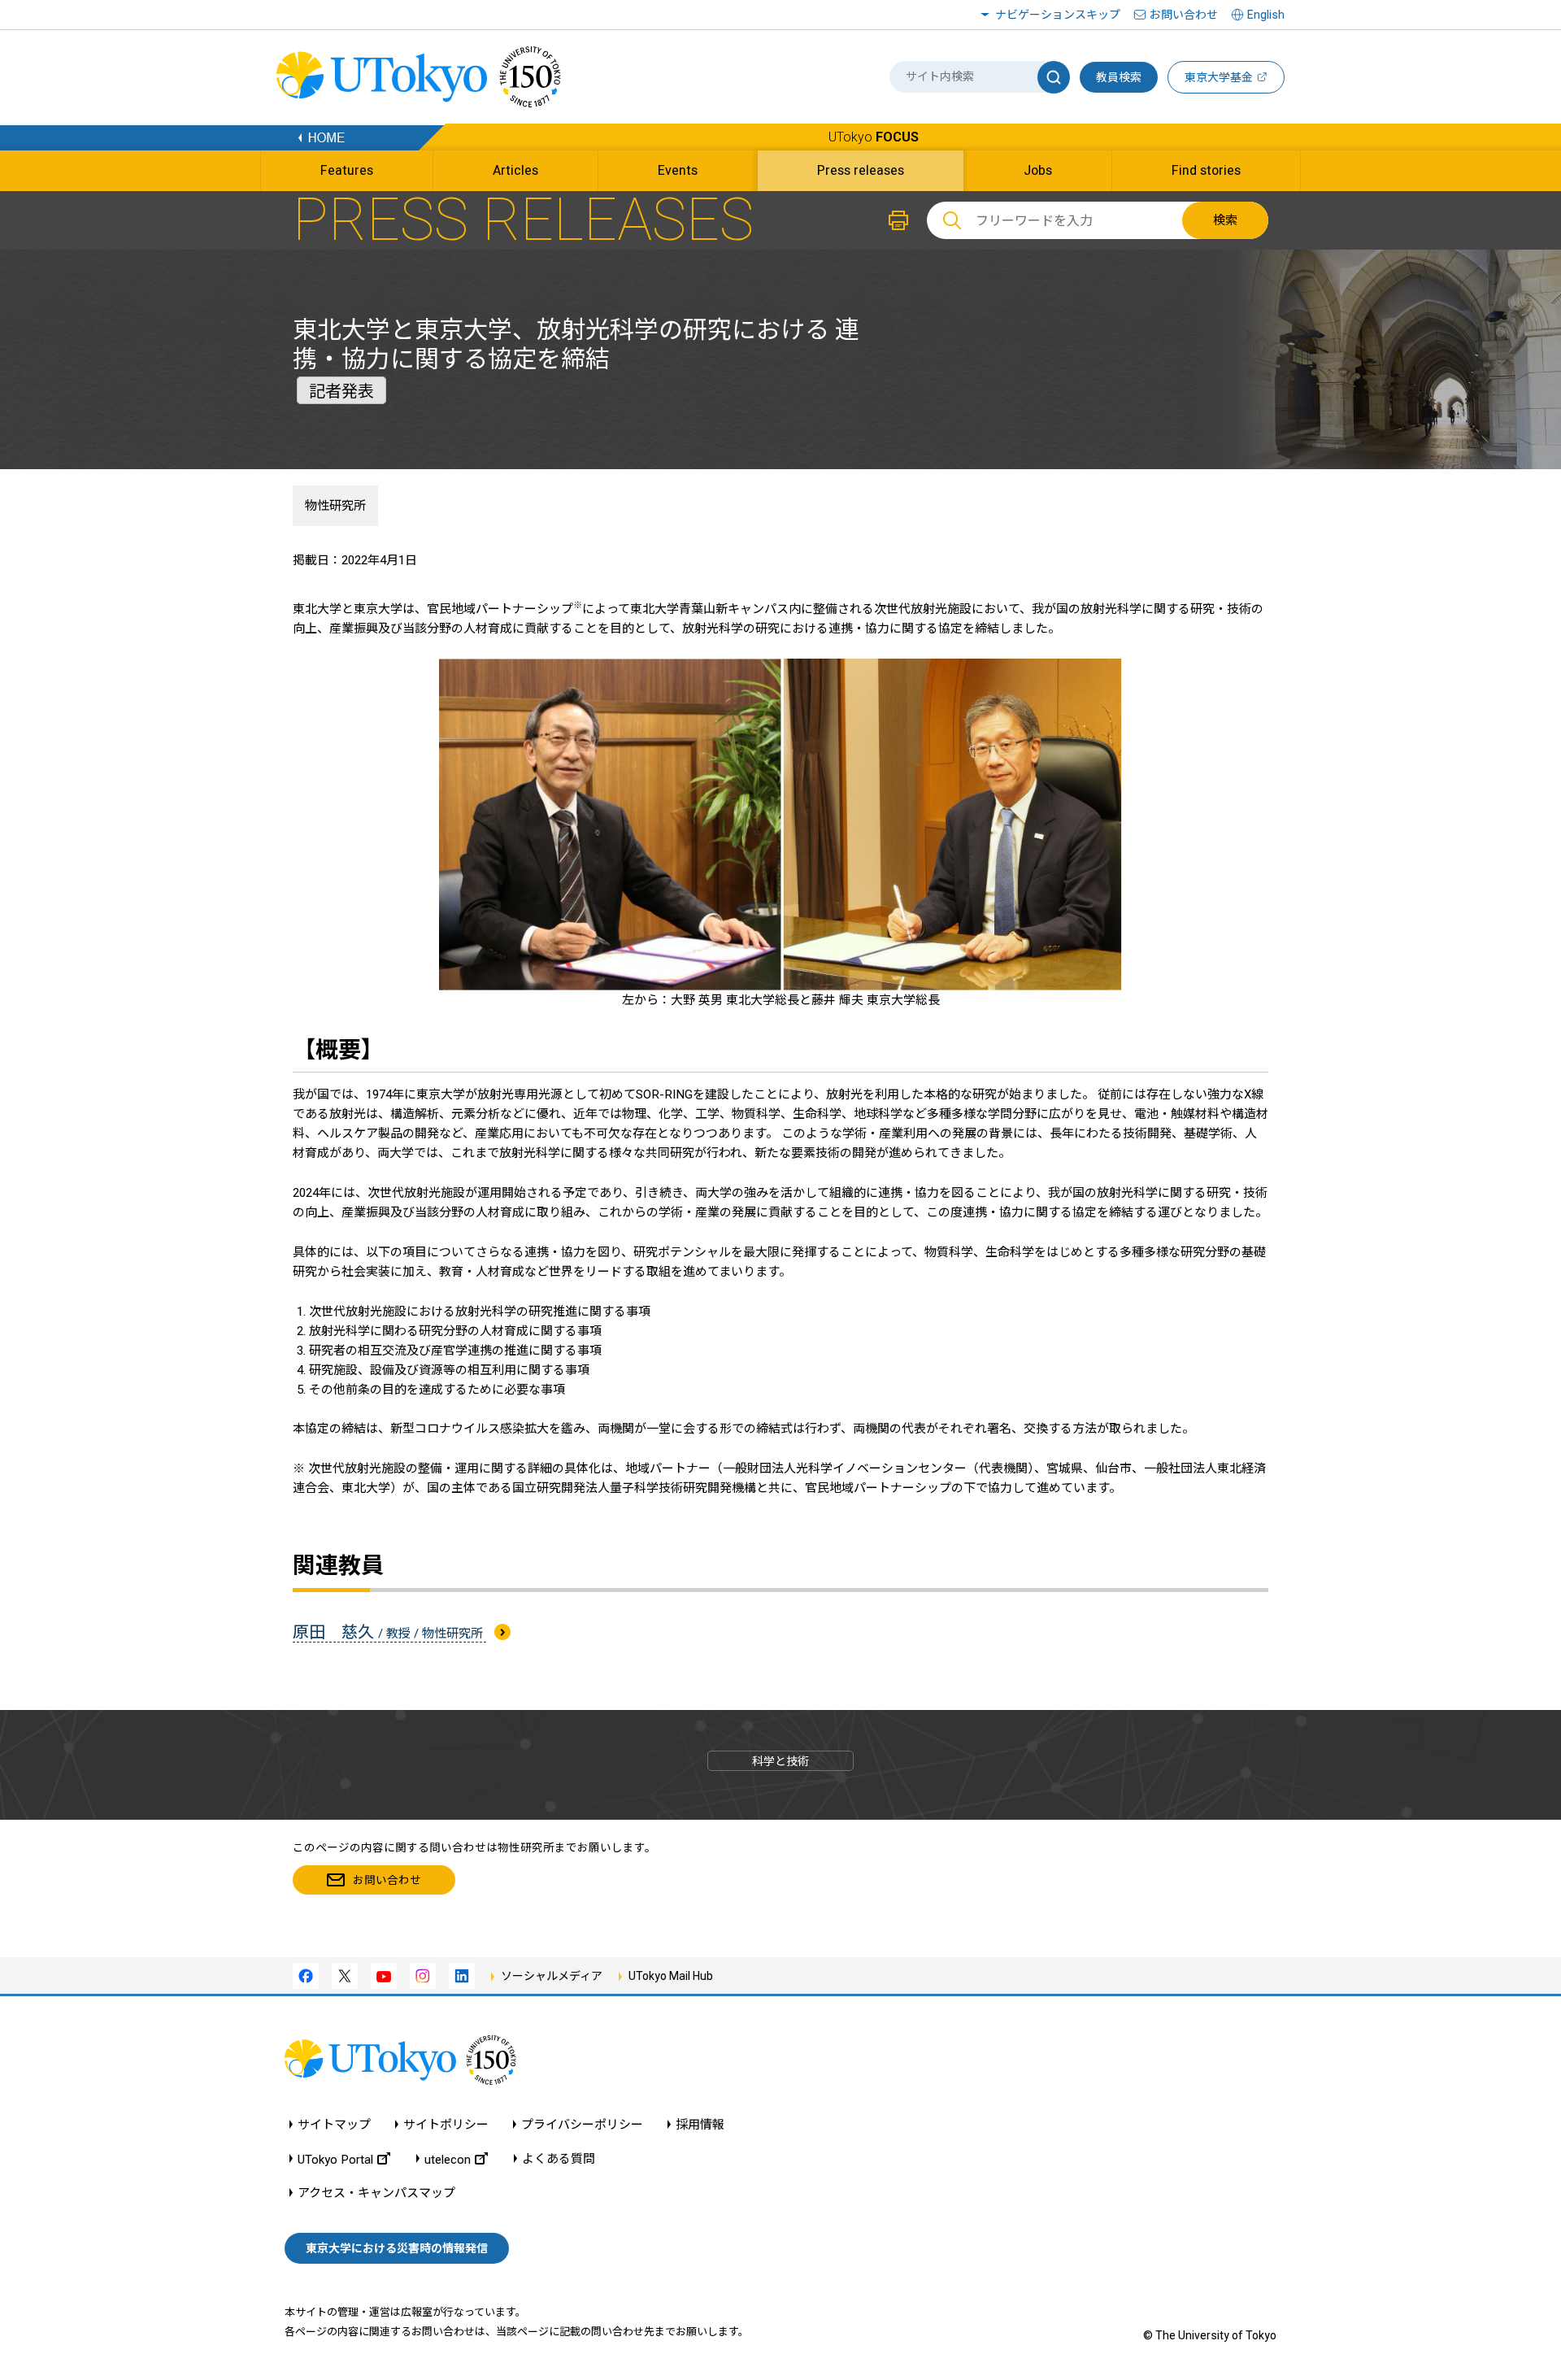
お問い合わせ (1184, 15)
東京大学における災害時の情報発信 (397, 2248)
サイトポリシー (446, 2125)
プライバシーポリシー (582, 2125)
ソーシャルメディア (552, 1976)
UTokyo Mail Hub (671, 1976)
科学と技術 (780, 1761)
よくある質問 (559, 2159)
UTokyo (874, 137)
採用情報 (700, 2125)
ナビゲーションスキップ (1058, 15)
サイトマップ (334, 2125)
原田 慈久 (389, 1632)
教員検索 (1119, 77)
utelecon (448, 2159)
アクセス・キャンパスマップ (376, 2193)
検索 (1225, 220)
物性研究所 (335, 506)
